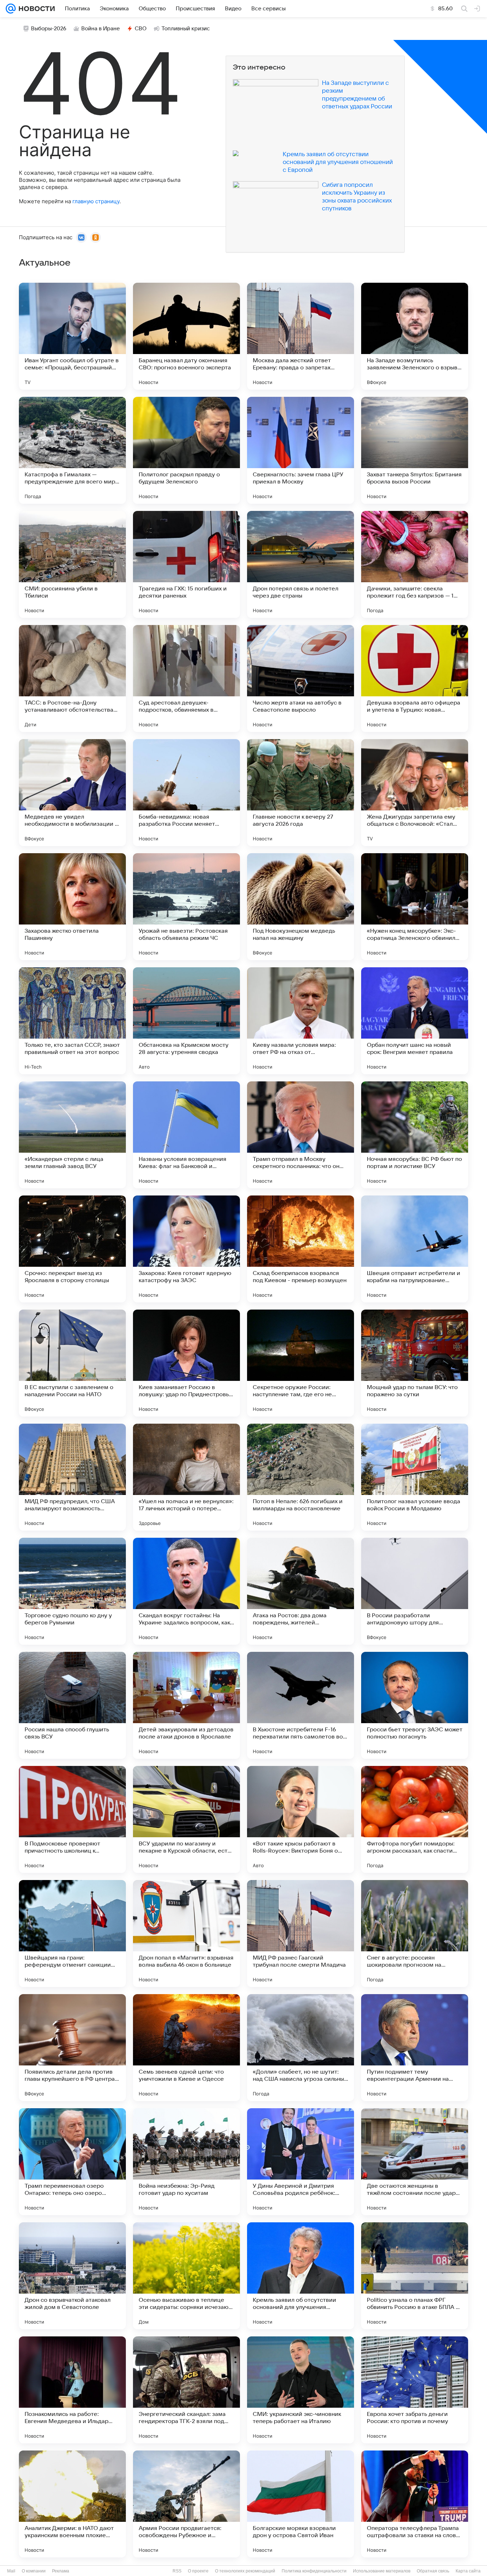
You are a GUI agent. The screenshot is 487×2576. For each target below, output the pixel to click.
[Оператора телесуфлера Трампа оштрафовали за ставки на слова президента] (415, 2504)
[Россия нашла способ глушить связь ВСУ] (72, 1705)
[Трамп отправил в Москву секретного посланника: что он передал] (301, 1135)
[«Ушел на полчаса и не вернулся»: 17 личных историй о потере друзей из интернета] (186, 1477)
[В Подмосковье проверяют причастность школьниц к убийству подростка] (72, 1819)
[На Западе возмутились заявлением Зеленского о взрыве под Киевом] (415, 336)
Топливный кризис (186, 29)
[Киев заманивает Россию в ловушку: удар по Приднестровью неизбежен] (186, 1363)
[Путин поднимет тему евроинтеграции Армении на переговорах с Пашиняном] (415, 2048)
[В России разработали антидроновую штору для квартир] (415, 1591)
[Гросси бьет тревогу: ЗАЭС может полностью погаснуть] (415, 1705)
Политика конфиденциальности (314, 2571)
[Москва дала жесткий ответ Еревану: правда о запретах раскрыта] (301, 336)
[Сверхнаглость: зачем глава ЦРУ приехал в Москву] (301, 450)
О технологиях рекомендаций (245, 2571)
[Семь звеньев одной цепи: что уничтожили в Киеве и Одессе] (186, 2048)
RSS (177, 2571)
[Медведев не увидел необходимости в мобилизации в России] (72, 793)
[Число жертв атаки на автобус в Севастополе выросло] (301, 678)
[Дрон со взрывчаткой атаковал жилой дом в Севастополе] (72, 2276)
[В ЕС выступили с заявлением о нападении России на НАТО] (72, 1363)
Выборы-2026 (49, 29)
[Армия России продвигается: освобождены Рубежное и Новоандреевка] (186, 2504)
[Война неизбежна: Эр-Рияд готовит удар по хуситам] (186, 2162)
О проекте (198, 2571)
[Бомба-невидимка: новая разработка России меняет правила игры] (186, 793)
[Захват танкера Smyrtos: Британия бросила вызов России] (415, 450)
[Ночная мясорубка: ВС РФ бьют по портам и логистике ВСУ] (415, 1135)
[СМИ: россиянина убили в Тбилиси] (72, 564)
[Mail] (11, 9)
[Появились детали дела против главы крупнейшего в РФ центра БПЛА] (72, 2048)
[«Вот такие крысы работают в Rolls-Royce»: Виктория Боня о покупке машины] (301, 1819)
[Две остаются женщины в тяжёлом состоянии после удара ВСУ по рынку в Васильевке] (415, 2162)
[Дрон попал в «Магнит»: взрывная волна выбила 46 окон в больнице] (186, 1934)
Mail (11, 2571)
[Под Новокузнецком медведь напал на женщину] (301, 907)
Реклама (61, 2571)
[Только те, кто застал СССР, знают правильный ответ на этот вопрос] (72, 1021)
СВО (141, 29)
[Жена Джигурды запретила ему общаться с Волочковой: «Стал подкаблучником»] (415, 793)
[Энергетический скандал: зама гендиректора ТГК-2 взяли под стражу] (186, 2390)
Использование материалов (382, 2571)
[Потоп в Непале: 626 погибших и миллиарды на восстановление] (301, 1477)
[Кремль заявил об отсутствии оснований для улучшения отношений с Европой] (301, 2276)
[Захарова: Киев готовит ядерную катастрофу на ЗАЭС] (186, 1249)
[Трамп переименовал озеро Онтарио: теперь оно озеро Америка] (72, 2162)
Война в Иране (101, 29)
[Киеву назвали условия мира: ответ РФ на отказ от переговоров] (301, 1021)
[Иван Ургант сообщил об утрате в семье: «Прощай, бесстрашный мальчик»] (72, 336)
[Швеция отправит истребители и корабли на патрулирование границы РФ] (415, 1249)
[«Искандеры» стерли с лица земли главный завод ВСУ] (72, 1135)
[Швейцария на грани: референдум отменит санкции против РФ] (72, 1934)
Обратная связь (433, 2571)
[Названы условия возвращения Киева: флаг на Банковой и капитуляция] (186, 1135)
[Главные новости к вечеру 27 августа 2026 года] (301, 793)
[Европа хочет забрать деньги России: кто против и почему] (415, 2390)
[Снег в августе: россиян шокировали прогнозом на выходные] (415, 1934)
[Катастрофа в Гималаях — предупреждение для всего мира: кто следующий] (72, 450)
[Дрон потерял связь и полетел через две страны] (301, 564)
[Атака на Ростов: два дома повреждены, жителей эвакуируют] (301, 1591)
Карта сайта (468, 2571)
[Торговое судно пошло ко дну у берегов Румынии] (72, 1591)
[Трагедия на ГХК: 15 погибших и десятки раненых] (186, 564)
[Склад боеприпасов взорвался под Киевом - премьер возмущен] (301, 1249)
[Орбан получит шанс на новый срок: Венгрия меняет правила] (415, 1021)
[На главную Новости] (35, 9)
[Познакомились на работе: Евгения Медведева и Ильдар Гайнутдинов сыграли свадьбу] (72, 2390)
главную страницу (96, 201)
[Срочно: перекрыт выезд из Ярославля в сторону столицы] (72, 1249)
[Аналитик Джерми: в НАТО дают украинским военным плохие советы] (72, 2504)
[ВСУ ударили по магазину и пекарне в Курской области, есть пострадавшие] (186, 1819)
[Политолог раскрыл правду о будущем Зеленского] (186, 450)
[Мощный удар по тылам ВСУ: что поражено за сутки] (415, 1363)
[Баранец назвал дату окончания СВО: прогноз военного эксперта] (186, 336)
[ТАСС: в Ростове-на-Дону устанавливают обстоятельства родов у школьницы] (72, 678)
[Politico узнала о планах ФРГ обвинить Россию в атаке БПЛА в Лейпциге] (415, 2276)
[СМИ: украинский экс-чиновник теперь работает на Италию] (301, 2390)
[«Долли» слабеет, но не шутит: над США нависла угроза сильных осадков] (301, 2048)
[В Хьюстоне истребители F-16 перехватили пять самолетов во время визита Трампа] (301, 1705)
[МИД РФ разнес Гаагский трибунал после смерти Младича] (301, 1934)
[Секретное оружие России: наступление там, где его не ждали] (301, 1363)
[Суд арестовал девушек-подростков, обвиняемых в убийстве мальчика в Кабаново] (186, 678)
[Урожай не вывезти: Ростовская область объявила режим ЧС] (186, 907)
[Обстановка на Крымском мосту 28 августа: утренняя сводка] (186, 1021)
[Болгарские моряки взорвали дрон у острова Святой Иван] (301, 2504)
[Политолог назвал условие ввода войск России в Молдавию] (415, 1477)
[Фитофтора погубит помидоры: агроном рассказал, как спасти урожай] (415, 1819)
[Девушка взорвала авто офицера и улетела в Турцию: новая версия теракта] (415, 678)
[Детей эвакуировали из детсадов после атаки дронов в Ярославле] (186, 1705)
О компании (34, 2571)
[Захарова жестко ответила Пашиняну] (72, 907)
